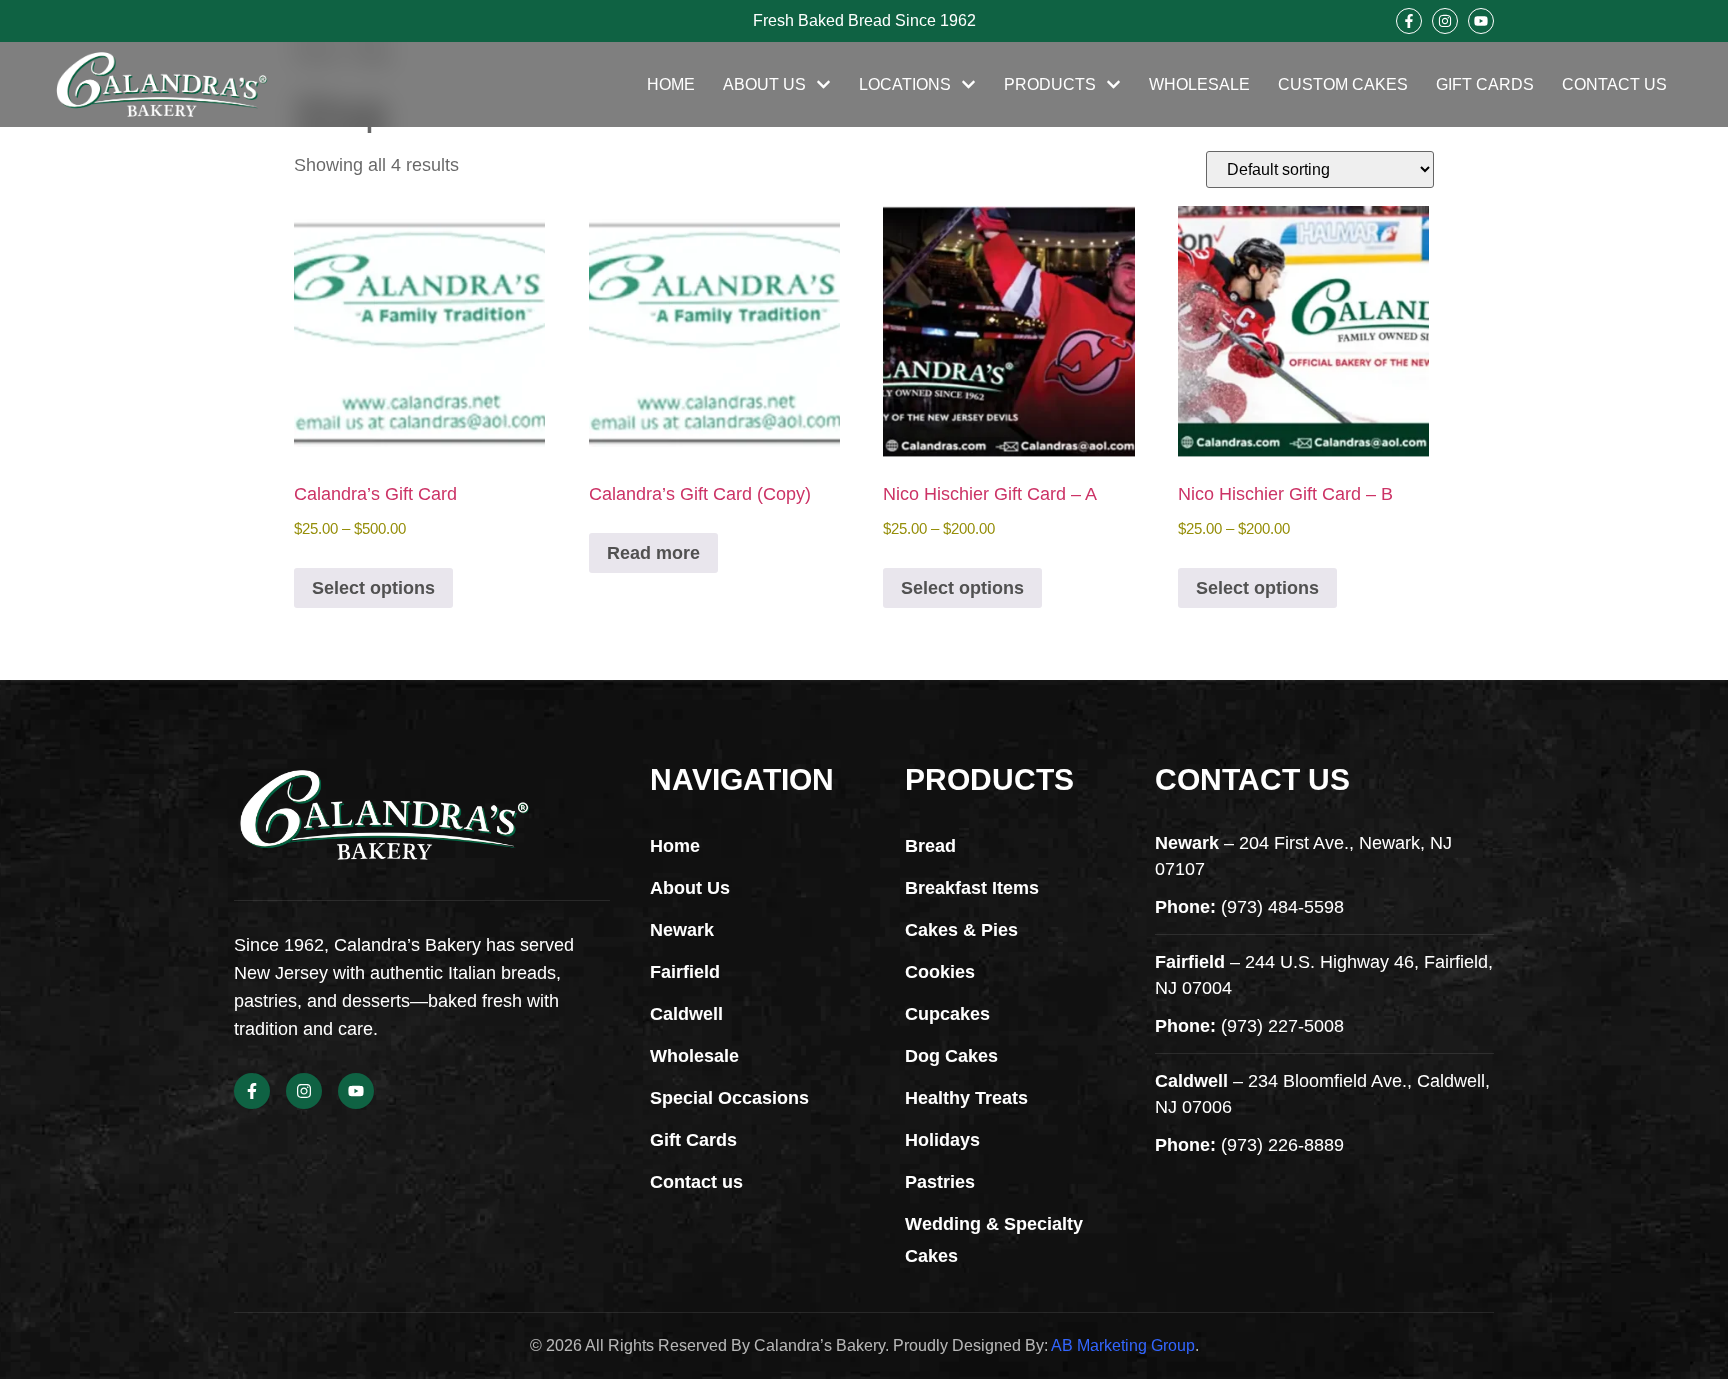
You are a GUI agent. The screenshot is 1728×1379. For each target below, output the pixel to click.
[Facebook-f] (1409, 21)
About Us (764, 84)
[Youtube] (1481, 21)
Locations (905, 84)
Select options (373, 588)
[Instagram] (1445, 21)
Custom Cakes (1343, 84)
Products (1050, 84)
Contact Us (1614, 84)
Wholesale (1199, 84)
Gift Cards (1485, 84)
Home (671, 84)
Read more (653, 553)
